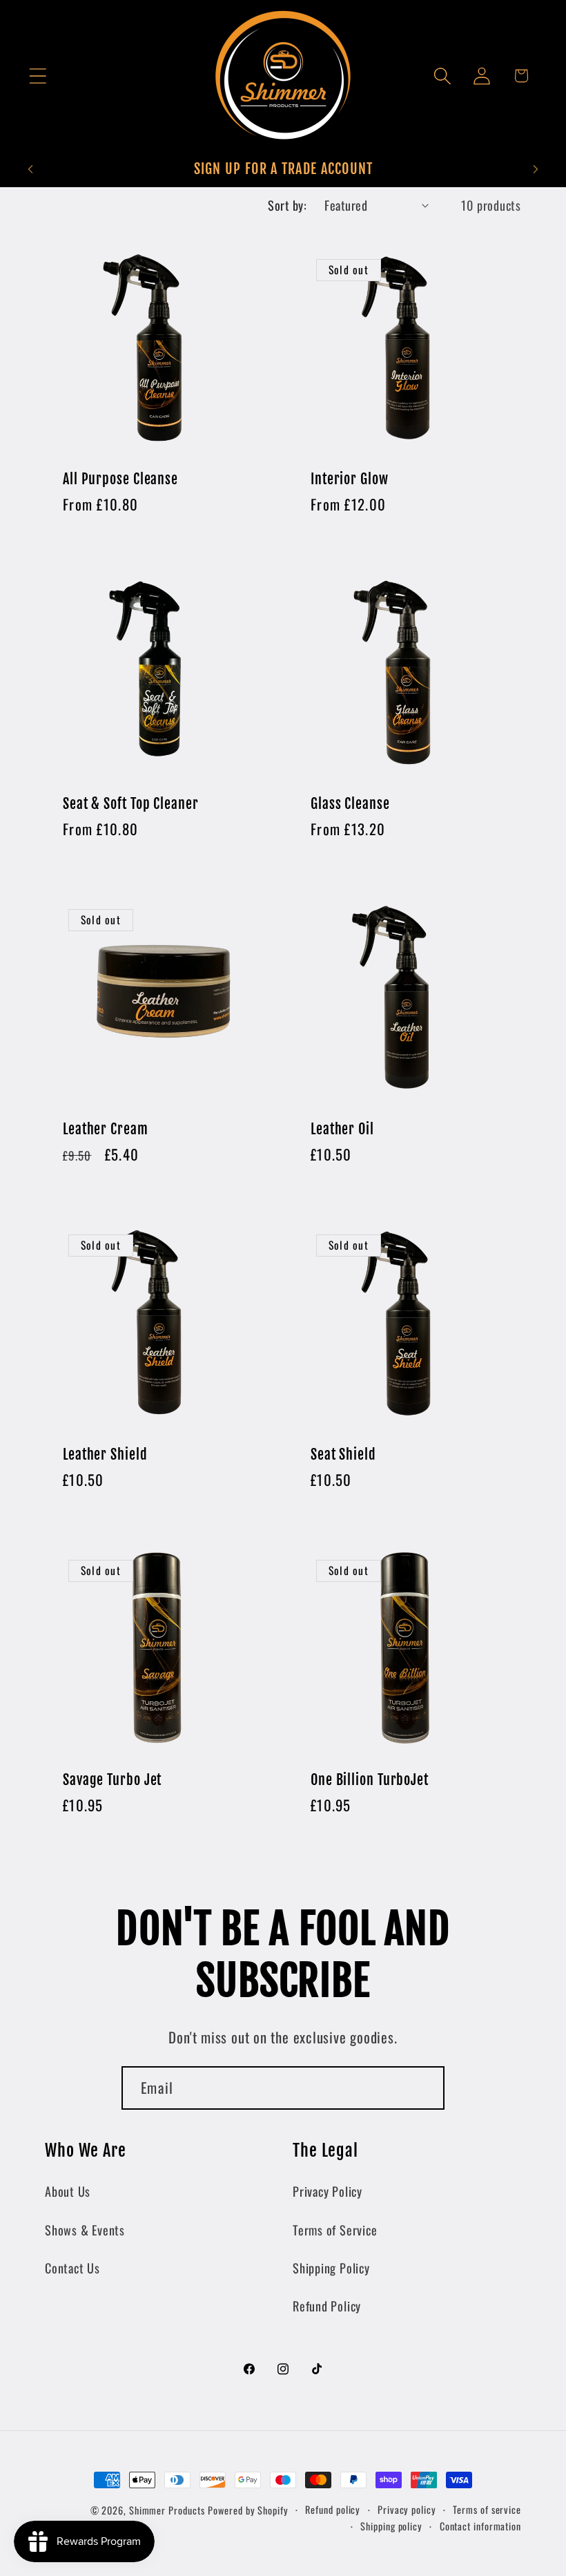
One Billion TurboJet (370, 1780)
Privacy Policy (328, 2191)
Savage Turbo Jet (112, 1780)
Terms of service (487, 2509)
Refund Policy (327, 2306)
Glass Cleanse (350, 805)
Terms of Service (335, 2230)
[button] (38, 76)
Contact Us (72, 2268)
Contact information (480, 2526)
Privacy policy (407, 2509)
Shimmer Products (167, 2510)
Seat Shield (343, 1455)
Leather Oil (342, 1130)
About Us (68, 2191)
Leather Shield (105, 1455)
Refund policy (333, 2509)
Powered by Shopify (248, 2510)
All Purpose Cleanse (120, 479)
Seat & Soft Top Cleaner (131, 805)
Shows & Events (85, 2230)
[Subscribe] (423, 2088)
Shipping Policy (331, 2268)
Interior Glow (350, 479)
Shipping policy (391, 2526)
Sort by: (287, 205)
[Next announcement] (536, 169)
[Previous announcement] (30, 169)
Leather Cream (106, 1130)
